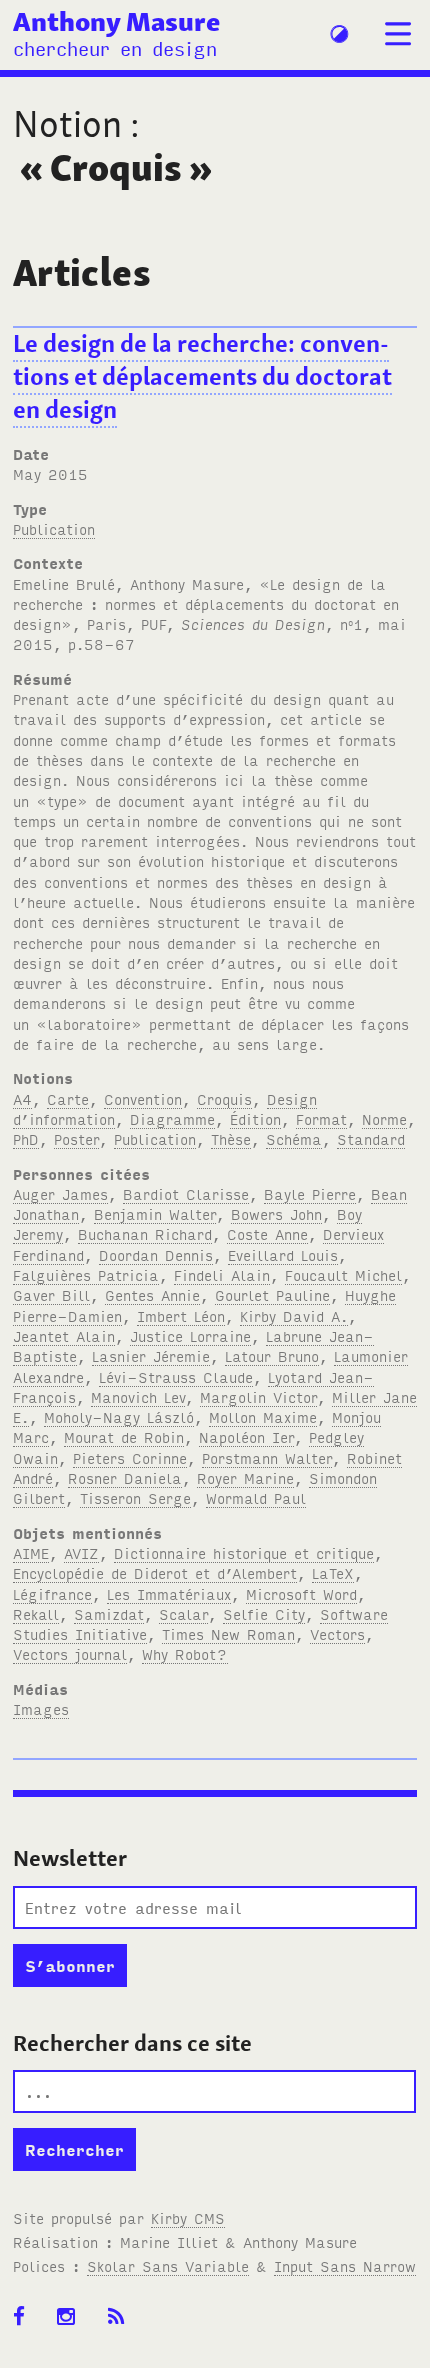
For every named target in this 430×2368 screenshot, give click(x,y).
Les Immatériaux (169, 1593)
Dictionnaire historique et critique (244, 1552)
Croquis (224, 1098)
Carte (68, 1098)
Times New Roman (228, 1633)
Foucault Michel (343, 1274)
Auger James (60, 1193)
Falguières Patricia (86, 1274)
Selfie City (264, 1613)
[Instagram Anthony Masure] (72, 2317)
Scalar (183, 1613)
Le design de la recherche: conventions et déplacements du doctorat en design (202, 376)
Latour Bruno (272, 1355)
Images (41, 1708)
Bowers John (276, 1213)
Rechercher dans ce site (132, 2043)
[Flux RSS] (123, 2317)
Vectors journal (70, 1653)
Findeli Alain (222, 1274)
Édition (255, 1118)
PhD (26, 1138)
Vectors (337, 1633)
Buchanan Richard (145, 1233)
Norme (384, 1118)
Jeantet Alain (64, 1335)
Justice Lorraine (190, 1335)
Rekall (36, 1613)
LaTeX (333, 1572)
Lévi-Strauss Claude (176, 1376)
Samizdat (109, 1613)
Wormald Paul (256, 1497)
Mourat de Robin (124, 1436)
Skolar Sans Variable (168, 2265)
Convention (143, 1098)
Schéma (294, 1138)
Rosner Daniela (125, 1477)
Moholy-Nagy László (119, 1416)
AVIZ (81, 1552)
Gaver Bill (51, 1294)
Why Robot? (185, 1653)
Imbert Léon (181, 1315)
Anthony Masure (116, 21)
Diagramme (172, 1118)
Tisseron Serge (135, 1497)
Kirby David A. (294, 1315)
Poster (76, 1138)
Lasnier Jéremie (151, 1355)
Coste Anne (267, 1233)
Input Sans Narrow (345, 2265)
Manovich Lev (138, 1396)
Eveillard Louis (283, 1254)
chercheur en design (115, 47)
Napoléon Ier (246, 1436)
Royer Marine (245, 1477)
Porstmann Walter (267, 1457)
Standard (371, 1138)
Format (321, 1118)
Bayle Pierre (310, 1193)
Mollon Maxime (263, 1416)
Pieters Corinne (130, 1457)
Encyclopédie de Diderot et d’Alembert (155, 1572)
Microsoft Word (301, 1593)
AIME (31, 1552)
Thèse (231, 1138)
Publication (54, 528)
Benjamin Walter (155, 1213)
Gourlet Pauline (272, 1294)
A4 (22, 1098)
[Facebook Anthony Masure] (25, 2317)
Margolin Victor (258, 1396)
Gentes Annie (152, 1294)
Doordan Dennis (156, 1254)
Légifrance (52, 1593)
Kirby (188, 2217)
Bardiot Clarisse (186, 1193)
